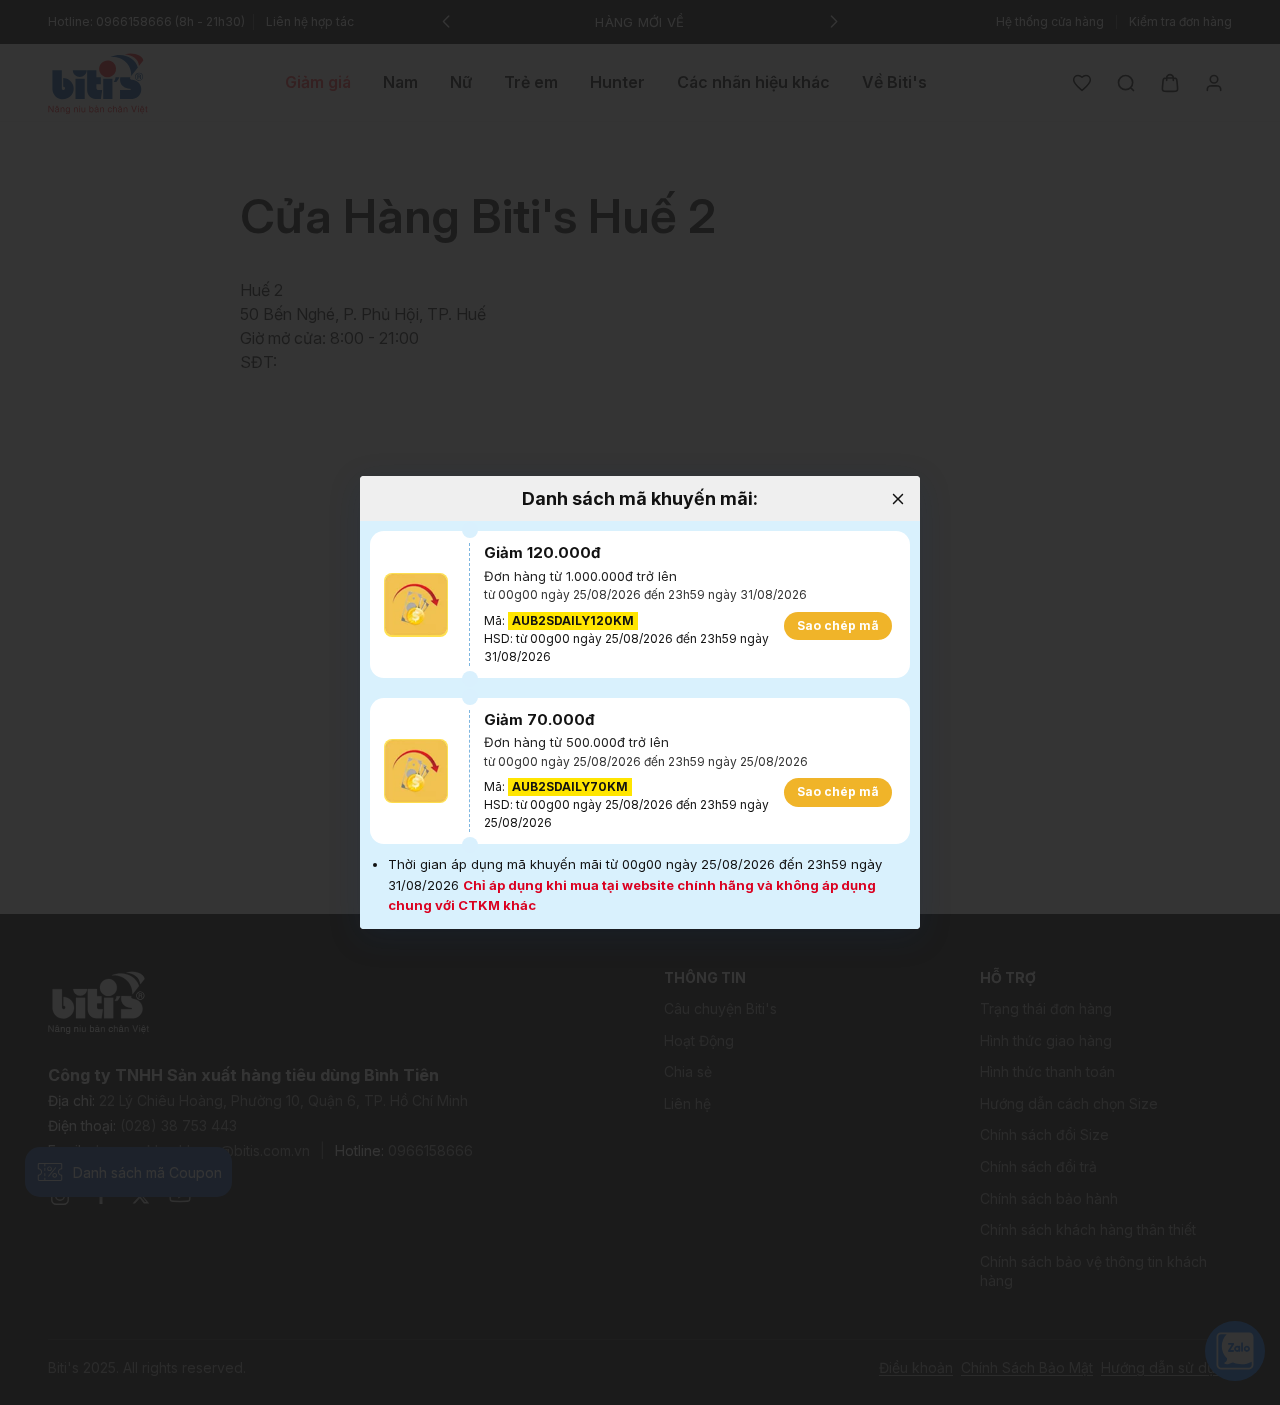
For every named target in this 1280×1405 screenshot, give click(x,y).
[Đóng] (897, 498)
